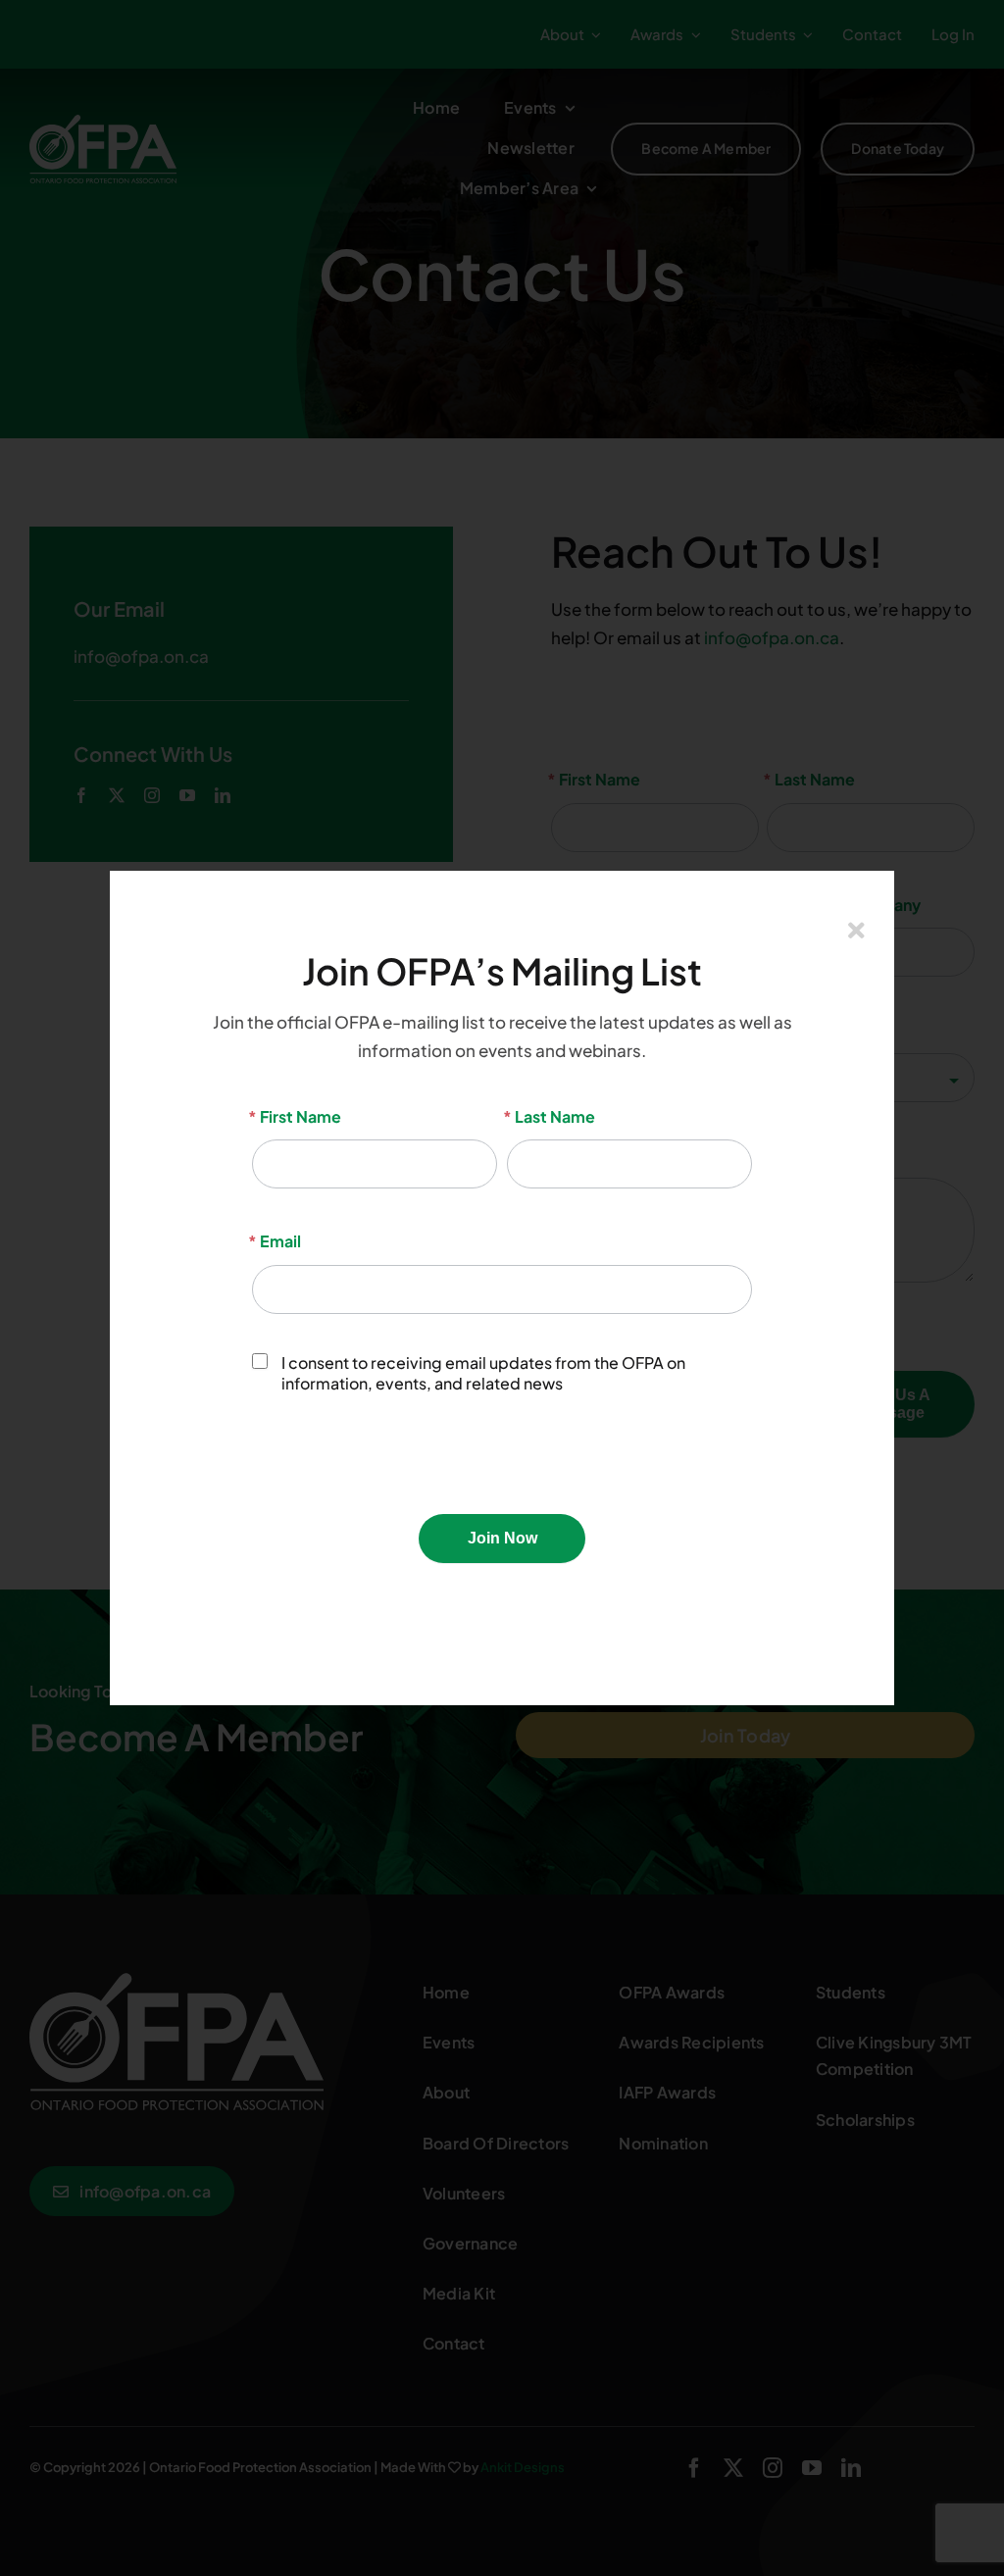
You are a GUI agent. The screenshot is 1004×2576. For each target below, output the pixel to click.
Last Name (551, 1116)
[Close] (856, 931)
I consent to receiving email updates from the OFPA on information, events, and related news (483, 1373)
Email (276, 1241)
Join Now (502, 1538)
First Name (297, 1116)
